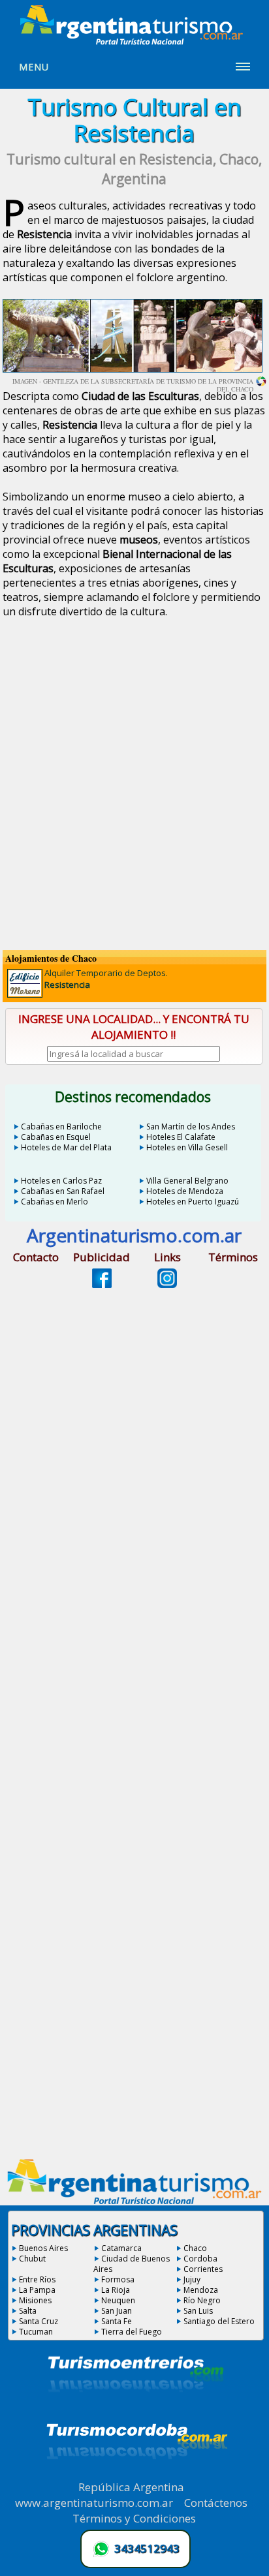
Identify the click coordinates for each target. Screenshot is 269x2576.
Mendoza (201, 2290)
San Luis (198, 2311)
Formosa (118, 2279)
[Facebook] (102, 1284)
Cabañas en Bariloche (61, 1127)
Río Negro (202, 2300)
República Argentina (131, 2487)
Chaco (195, 2248)
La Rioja (116, 2290)
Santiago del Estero (219, 2321)
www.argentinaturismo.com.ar (94, 2503)
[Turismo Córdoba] (136, 2476)
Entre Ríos (37, 2279)
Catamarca (121, 2248)
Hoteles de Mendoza (185, 1191)
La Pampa (37, 2290)
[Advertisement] (134, 796)
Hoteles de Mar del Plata (66, 1147)
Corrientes (203, 2269)
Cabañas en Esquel (56, 1137)
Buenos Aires (43, 2248)
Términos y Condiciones (134, 2518)
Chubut (32, 2259)
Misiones (35, 2300)
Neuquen (118, 2300)
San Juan (117, 2311)
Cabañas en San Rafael (63, 1191)
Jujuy (192, 2279)
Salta (28, 2311)
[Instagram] (167, 1284)
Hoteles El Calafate (181, 1137)
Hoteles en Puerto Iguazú (193, 1202)
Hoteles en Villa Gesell (187, 1147)
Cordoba (200, 2259)
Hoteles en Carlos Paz (61, 1181)
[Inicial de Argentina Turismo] (134, 41)
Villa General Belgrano (187, 1181)
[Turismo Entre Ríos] (136, 2410)
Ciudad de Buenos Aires (132, 2264)
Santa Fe (117, 2321)
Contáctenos (216, 2503)
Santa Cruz (39, 2321)
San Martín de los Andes (191, 1127)
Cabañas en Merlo (55, 1202)
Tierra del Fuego (132, 2332)
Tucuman (36, 2332)
